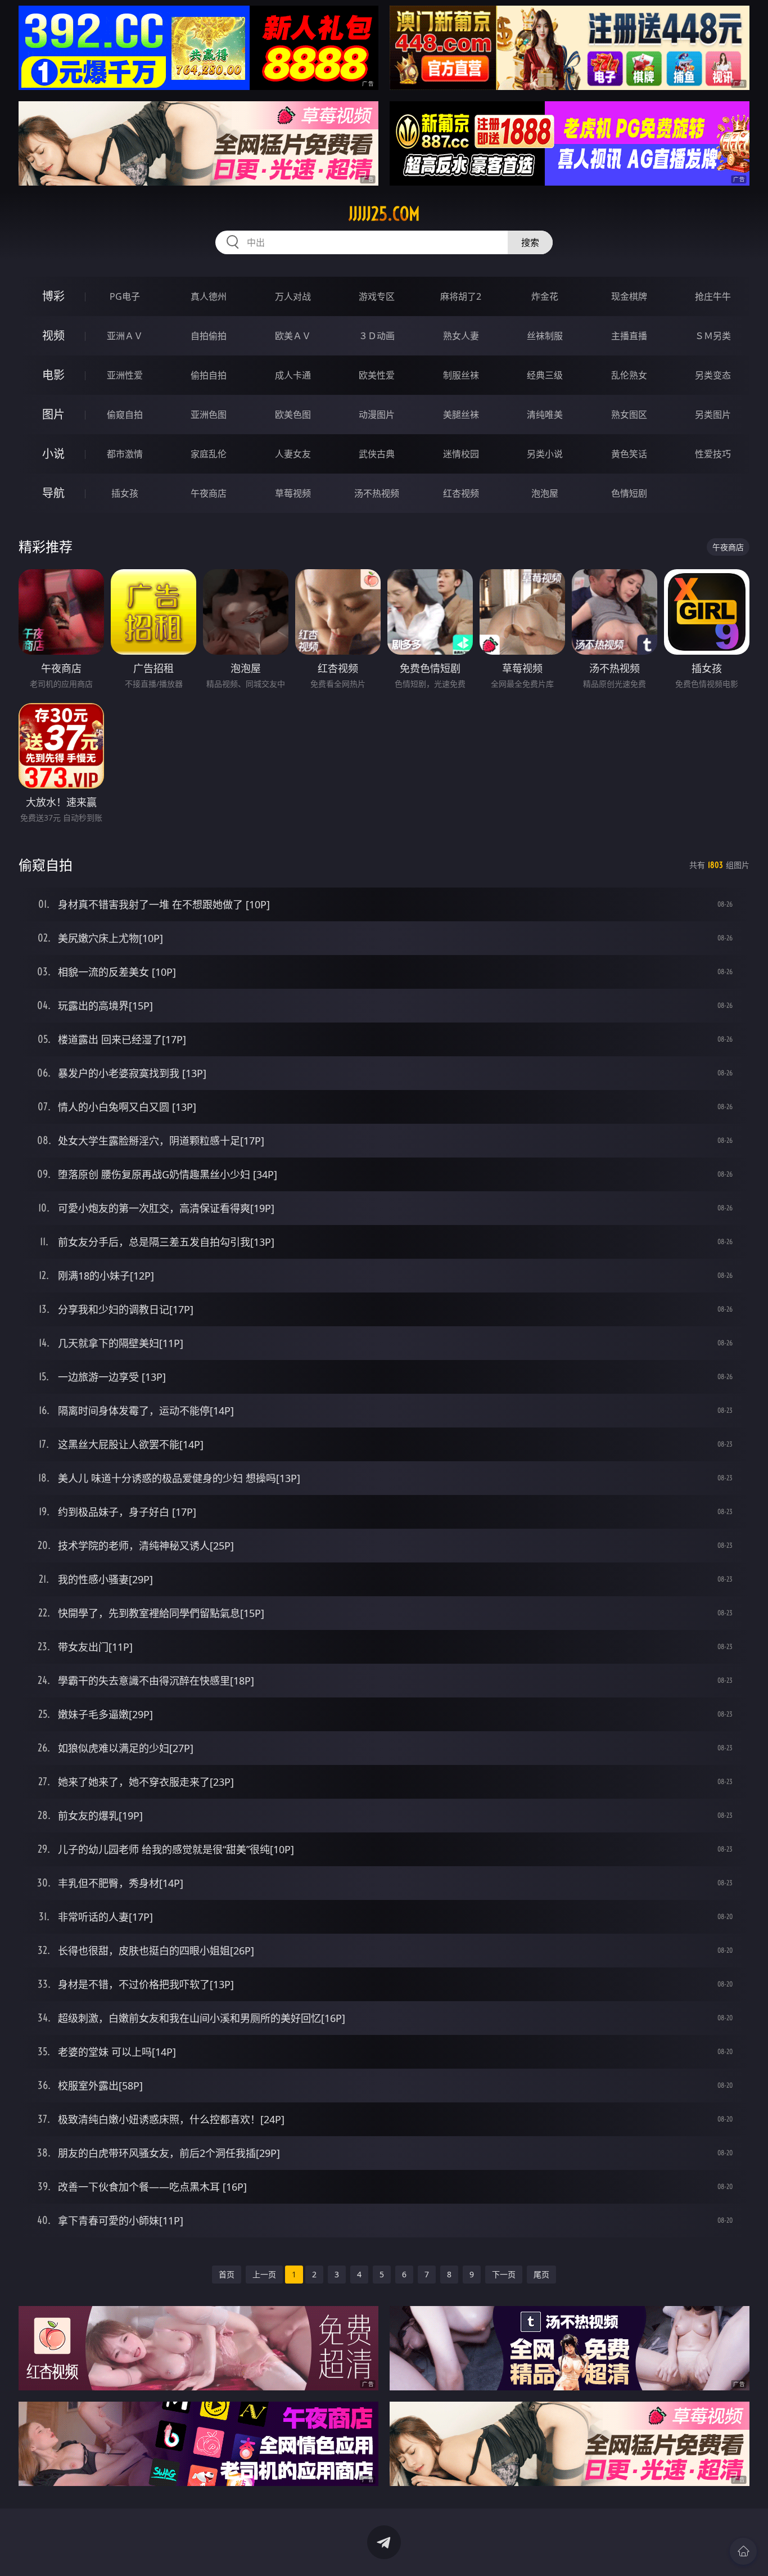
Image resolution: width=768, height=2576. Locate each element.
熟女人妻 (461, 336)
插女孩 (125, 493)
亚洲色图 (209, 415)
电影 (53, 375)
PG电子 (125, 296)
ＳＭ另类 (713, 336)
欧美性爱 (377, 375)
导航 (53, 493)
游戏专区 (377, 296)
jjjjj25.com (384, 214)
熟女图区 (629, 415)
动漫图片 (377, 415)
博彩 (53, 296)
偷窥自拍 (125, 415)
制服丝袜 (461, 375)
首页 (227, 2274)
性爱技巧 (713, 454)
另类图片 (713, 415)
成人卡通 (293, 375)
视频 (53, 335)
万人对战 (293, 296)
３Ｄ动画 (377, 336)
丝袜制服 (545, 336)
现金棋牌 (629, 296)
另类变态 (713, 375)
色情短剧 (629, 493)
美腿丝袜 (461, 415)
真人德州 (209, 296)
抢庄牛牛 (713, 296)
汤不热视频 (377, 493)
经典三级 (545, 375)
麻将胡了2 (461, 296)
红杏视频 (461, 493)
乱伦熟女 (629, 375)
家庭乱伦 (209, 454)
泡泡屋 (545, 493)
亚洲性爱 (125, 375)
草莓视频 (293, 493)
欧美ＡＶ (293, 336)
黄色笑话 (629, 454)
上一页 (264, 2274)
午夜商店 (209, 493)
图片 (53, 414)
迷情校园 (461, 454)
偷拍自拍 (209, 375)
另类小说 (545, 454)
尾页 (541, 2274)
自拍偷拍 (209, 336)
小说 (53, 454)
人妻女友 (293, 454)
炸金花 (545, 296)
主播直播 (629, 336)
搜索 (530, 242)
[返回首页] (743, 2551)
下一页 (504, 2274)
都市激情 (125, 454)
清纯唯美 (545, 415)
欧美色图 (293, 415)
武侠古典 (377, 454)
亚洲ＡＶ (125, 336)
